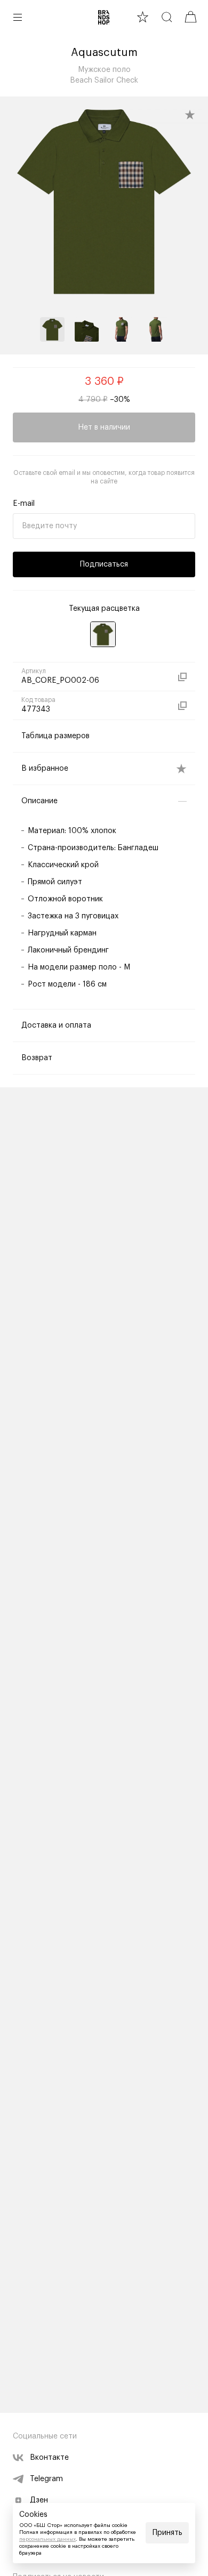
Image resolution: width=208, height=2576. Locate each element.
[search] (167, 17)
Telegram (46, 2479)
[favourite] (143, 17)
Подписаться (104, 564)
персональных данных (47, 2539)
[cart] (191, 17)
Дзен (39, 2500)
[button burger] (18, 17)
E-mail (24, 504)
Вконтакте (49, 2458)
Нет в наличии (104, 427)
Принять (167, 2533)
